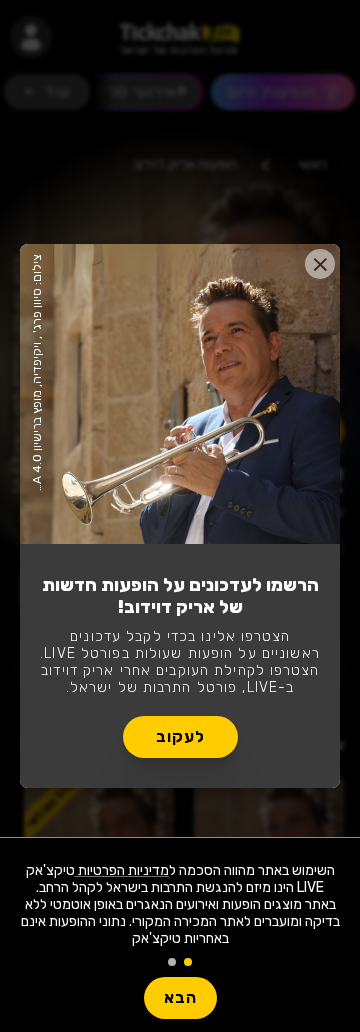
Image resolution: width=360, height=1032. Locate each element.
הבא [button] (180, 997)
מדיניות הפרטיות (122, 870)
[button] (320, 264)
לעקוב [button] (180, 736)
